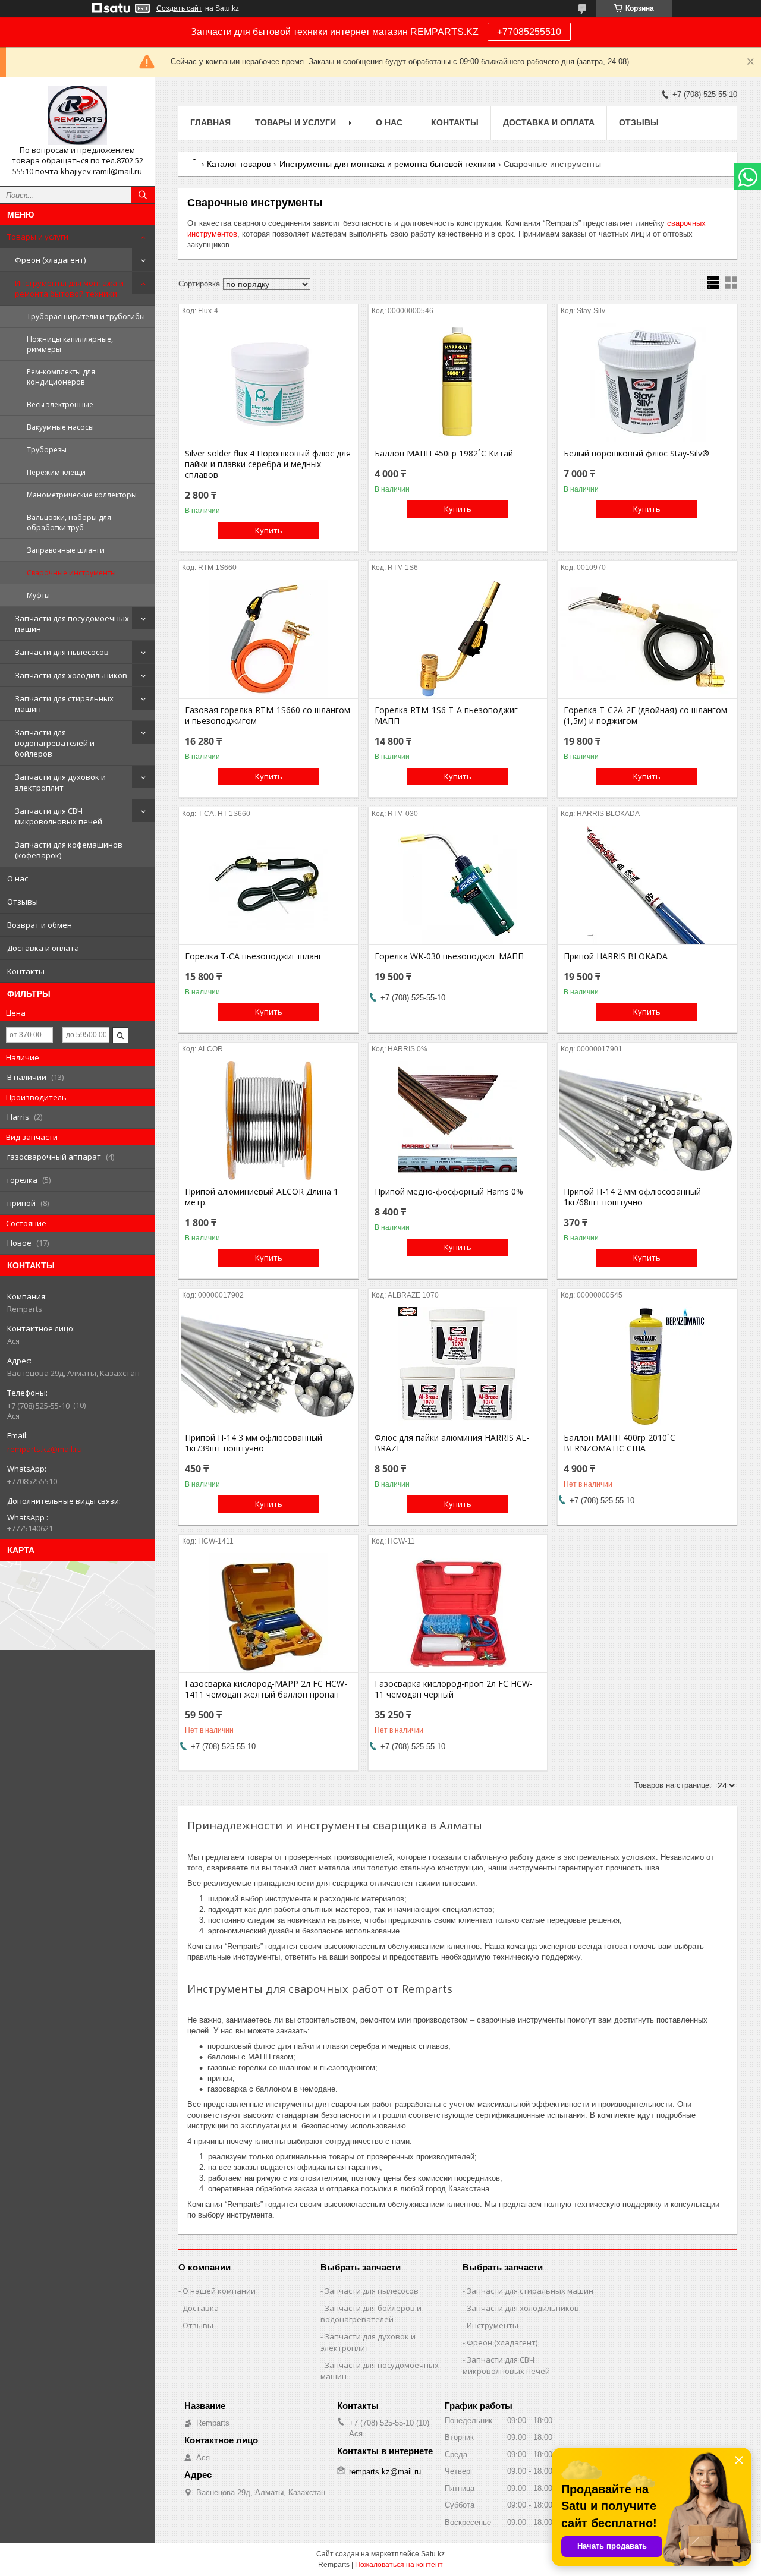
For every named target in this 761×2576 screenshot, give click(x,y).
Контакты (26, 971)
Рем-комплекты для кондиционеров (61, 377)
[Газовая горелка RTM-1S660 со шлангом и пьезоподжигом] (268, 639)
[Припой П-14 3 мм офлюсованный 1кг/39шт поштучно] (268, 1366)
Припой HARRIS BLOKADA (616, 956)
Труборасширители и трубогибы (86, 317)
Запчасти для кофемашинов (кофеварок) (69, 850)
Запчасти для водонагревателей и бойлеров (55, 743)
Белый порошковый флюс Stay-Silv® (636, 454)
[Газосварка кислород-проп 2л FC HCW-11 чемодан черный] (458, 1613)
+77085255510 (529, 32)
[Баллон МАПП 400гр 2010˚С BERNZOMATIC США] (647, 1366)
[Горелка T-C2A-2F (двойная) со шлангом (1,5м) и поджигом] (647, 639)
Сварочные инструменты (71, 573)
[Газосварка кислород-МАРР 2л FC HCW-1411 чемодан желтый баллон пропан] (268, 1613)
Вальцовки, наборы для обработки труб (69, 522)
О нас (18, 878)
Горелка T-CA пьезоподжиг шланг (254, 956)
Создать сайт (179, 8)
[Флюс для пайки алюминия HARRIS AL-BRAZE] (458, 1366)
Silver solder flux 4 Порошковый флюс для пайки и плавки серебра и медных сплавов (268, 464)
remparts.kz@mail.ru (45, 1449)
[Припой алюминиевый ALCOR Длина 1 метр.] (268, 1120)
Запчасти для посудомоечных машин (72, 623)
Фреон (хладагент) (50, 260)
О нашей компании (219, 2291)
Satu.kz (433, 2554)
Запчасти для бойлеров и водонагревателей (371, 2314)
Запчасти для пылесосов (62, 652)
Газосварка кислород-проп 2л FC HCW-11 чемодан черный (454, 1689)
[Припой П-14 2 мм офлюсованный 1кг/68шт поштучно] (647, 1120)
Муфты (38, 595)
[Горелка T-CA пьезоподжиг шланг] (268, 885)
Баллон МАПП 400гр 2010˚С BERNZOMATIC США (620, 1443)
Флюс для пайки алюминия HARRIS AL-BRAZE (452, 1443)
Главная (210, 122)
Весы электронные (60, 404)
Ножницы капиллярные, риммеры (70, 344)
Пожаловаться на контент (399, 2565)
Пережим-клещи (56, 472)
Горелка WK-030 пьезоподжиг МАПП (449, 956)
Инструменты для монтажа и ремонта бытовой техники (69, 288)
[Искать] (143, 195)
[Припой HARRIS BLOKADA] (647, 885)
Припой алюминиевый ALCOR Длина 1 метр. (262, 1197)
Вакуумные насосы (60, 427)
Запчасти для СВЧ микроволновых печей (59, 816)
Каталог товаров (239, 164)
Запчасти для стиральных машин (64, 704)
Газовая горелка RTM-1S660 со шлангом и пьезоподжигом (268, 716)
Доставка (201, 2308)
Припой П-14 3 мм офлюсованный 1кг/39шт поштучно (254, 1443)
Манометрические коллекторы (82, 495)
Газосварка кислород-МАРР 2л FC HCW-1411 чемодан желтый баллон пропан (266, 1689)
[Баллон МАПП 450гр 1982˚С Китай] (458, 382)
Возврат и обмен (40, 925)
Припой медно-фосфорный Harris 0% (449, 1192)
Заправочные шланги (66, 550)
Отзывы (23, 902)
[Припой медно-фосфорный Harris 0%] (458, 1120)
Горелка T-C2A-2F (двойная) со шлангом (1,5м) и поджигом (645, 716)
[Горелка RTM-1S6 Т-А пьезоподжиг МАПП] (458, 639)
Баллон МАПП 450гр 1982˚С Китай (444, 454)
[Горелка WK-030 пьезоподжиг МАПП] (458, 885)
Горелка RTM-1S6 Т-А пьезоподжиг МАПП (446, 716)
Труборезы (47, 450)
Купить (269, 530)
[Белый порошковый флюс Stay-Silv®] (647, 382)
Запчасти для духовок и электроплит (60, 782)
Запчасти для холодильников (71, 675)
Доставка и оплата (43, 948)
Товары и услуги (38, 237)
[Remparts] (77, 115)
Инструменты (493, 2325)
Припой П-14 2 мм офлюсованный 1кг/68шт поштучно (632, 1197)
